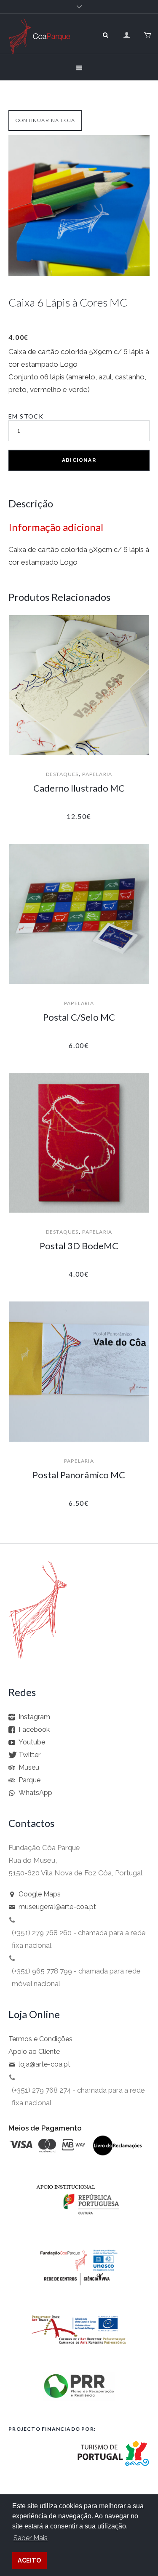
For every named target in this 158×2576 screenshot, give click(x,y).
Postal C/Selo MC (79, 1017)
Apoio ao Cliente (34, 2052)
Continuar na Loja (45, 120)
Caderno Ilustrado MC (79, 788)
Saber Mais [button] (31, 2538)
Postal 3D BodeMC (79, 1246)
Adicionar (79, 460)
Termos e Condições (40, 2039)
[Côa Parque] (39, 45)
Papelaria (97, 774)
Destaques (62, 774)
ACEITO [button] (29, 2560)
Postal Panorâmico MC (79, 1475)
